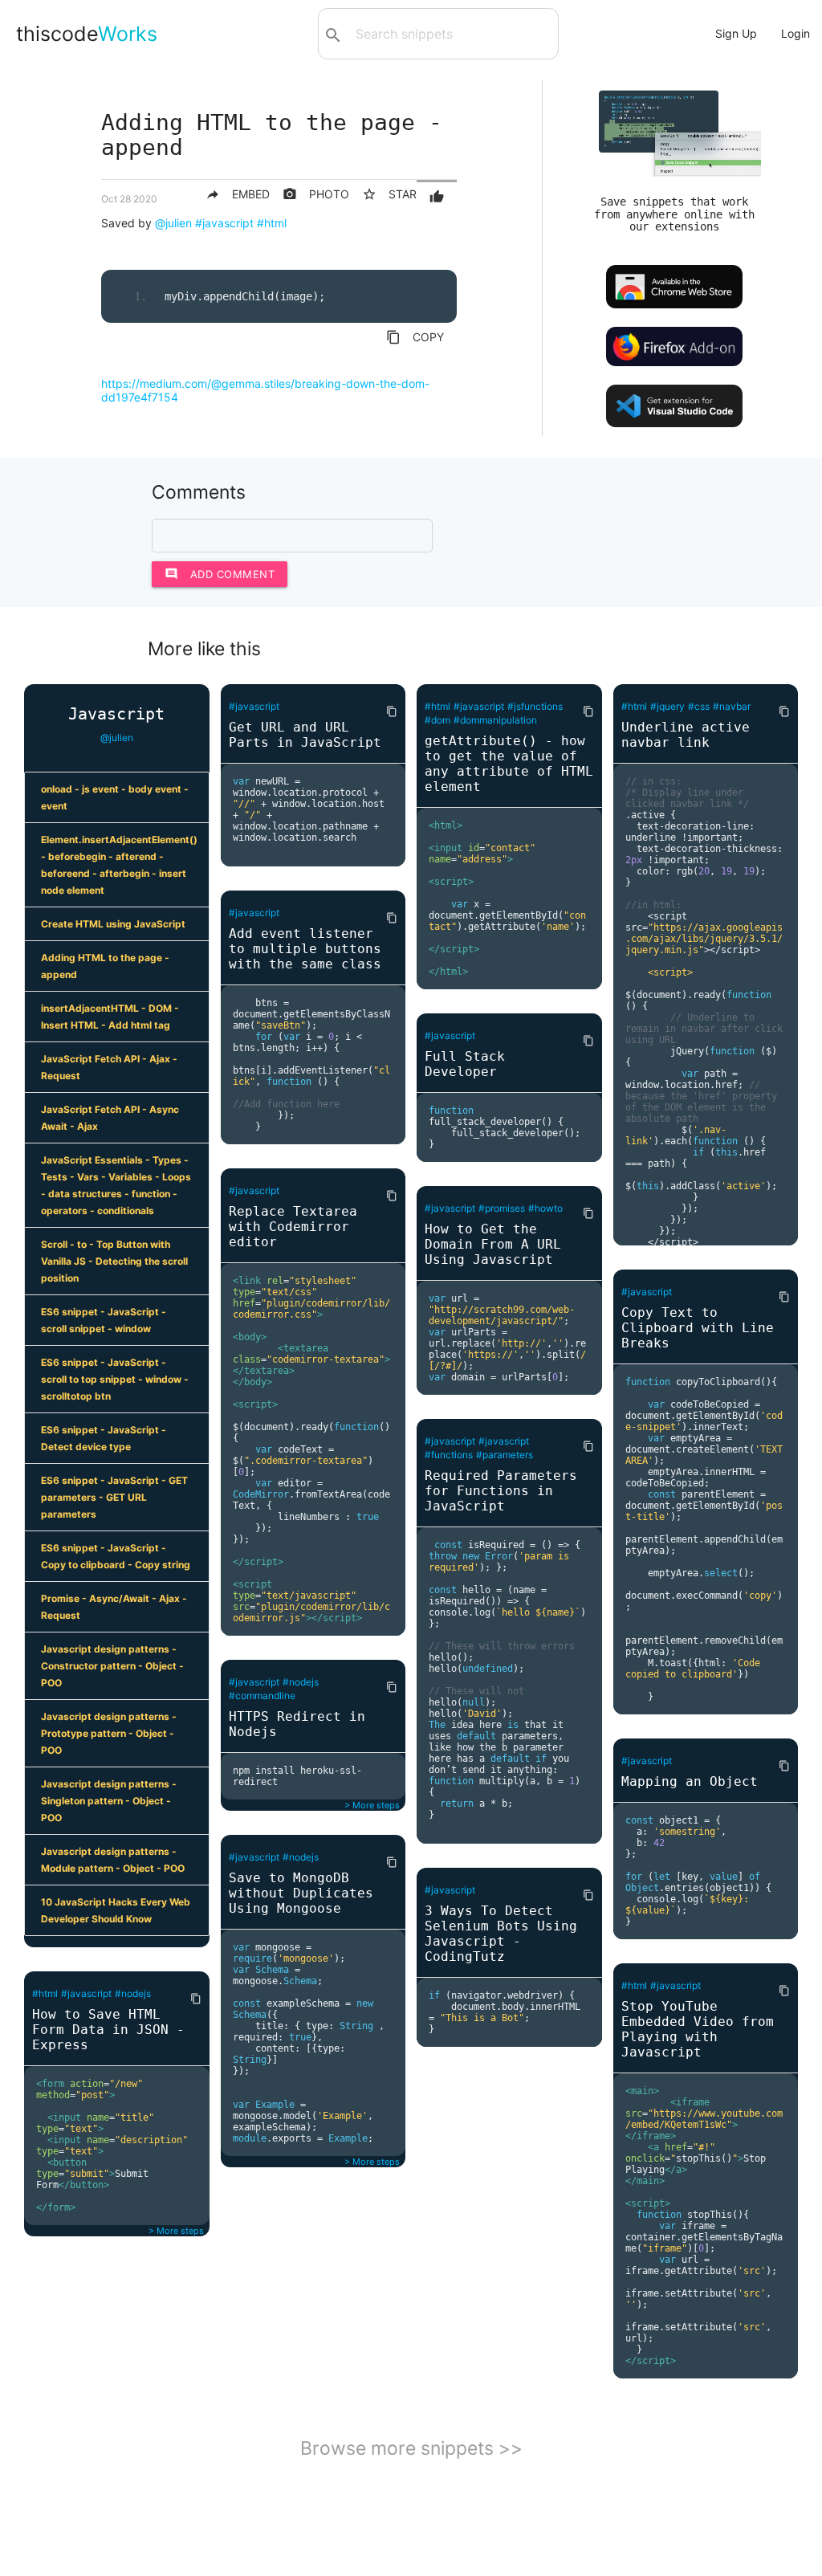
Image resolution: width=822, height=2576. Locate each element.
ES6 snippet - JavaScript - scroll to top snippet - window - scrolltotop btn (115, 1379)
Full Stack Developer (465, 1064)
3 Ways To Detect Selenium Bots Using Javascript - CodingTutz (501, 1934)
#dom (437, 720)
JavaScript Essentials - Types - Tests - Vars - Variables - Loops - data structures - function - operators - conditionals (116, 1185)
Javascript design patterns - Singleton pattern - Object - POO (109, 1801)
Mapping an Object (690, 1781)
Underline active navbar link (686, 735)
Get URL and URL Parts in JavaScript (305, 735)
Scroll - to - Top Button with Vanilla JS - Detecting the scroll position (114, 1261)
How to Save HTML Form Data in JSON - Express (108, 2030)
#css (699, 706)
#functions (449, 1455)
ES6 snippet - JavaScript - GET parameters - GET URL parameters (114, 1497)
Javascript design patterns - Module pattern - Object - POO (113, 1860)
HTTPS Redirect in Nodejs (297, 1724)
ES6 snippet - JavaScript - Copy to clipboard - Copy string (116, 1556)
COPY (415, 337)
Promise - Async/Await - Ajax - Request (114, 1607)
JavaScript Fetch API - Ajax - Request (109, 1067)
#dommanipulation (495, 720)
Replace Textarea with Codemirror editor (293, 1227)
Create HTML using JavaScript (113, 924)
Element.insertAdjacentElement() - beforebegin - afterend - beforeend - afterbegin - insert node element (119, 865)
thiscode (87, 34)
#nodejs (133, 1993)
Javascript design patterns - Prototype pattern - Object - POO (109, 1733)
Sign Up (736, 33)
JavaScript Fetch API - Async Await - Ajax (110, 1118)
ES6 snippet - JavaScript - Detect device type (104, 1438)
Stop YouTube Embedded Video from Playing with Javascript (698, 2029)
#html (272, 223)
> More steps (176, 2231)
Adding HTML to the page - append (105, 966)
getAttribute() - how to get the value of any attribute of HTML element (509, 764)
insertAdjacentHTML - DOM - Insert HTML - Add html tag (110, 1017)
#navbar (732, 706)
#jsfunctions (535, 706)
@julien (173, 223)
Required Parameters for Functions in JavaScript (501, 1491)
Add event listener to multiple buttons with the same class (305, 949)
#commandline (262, 1696)
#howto (545, 1208)
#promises (502, 1208)
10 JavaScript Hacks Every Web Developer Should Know (116, 1910)
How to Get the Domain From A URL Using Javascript (493, 1244)
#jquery (667, 706)
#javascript (224, 223)
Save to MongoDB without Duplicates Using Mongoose (301, 1893)
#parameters (505, 1455)
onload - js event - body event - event (115, 797)
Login (796, 33)
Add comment (220, 574)
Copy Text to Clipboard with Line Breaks (698, 1328)
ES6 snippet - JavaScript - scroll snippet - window (104, 1320)
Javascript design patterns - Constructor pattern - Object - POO (112, 1666)
